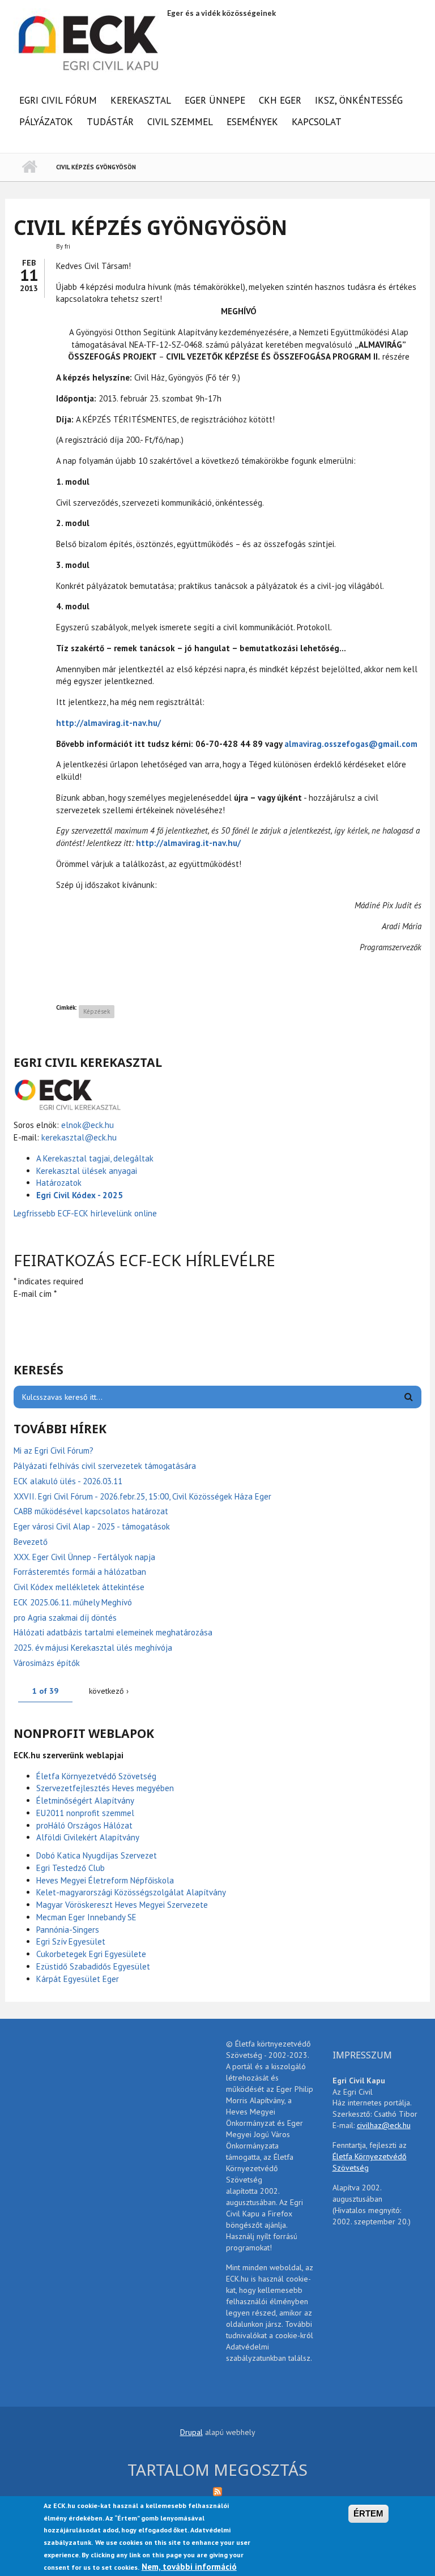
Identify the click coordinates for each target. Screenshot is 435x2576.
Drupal (191, 2432)
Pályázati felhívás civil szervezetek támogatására (105, 1466)
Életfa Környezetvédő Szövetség (96, 1776)
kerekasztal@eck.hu (79, 1137)
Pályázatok (46, 122)
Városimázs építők (47, 1663)
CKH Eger (280, 100)
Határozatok (59, 1183)
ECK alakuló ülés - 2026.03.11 (68, 1481)
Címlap (29, 167)
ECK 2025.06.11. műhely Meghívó (73, 1602)
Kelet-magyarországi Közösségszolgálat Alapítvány (131, 1892)
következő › (109, 1691)
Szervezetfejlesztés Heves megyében (105, 1788)
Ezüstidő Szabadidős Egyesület (93, 1966)
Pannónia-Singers (68, 1930)
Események (252, 122)
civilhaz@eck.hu (384, 2125)
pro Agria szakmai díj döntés (65, 1618)
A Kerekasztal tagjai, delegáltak (95, 1158)
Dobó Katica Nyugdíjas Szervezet (97, 1855)
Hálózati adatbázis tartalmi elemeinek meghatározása (113, 1632)
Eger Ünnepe (215, 100)
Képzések (97, 1011)
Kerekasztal (141, 100)
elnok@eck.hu (88, 1125)
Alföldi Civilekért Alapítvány (88, 1837)
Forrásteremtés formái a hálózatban (80, 1572)
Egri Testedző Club (71, 1868)
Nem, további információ (189, 2567)
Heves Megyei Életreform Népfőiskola (105, 1880)
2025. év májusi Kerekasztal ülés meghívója (93, 1648)
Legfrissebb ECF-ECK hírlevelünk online (86, 1213)
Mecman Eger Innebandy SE (86, 1917)
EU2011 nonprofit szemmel (85, 1813)
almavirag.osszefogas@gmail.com (351, 744)
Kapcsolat (317, 122)
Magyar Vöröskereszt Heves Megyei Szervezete (122, 1905)
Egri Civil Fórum (58, 100)
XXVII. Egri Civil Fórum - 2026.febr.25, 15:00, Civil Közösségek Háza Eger (142, 1496)
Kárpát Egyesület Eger (78, 1979)
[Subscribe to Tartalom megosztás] (217, 2491)
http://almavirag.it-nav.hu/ (108, 723)
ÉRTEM (368, 2513)
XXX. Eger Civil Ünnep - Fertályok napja (84, 1557)
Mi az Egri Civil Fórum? (54, 1451)
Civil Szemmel (180, 122)
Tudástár (110, 122)
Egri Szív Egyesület (71, 1941)
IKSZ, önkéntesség (359, 100)
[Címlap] (89, 42)
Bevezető (31, 1542)
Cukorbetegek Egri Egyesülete (91, 1954)
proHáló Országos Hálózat (84, 1825)
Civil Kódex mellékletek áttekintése (79, 1587)
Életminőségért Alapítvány (85, 1800)
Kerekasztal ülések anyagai (87, 1171)
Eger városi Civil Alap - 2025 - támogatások (92, 1526)
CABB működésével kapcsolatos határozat (91, 1511)
